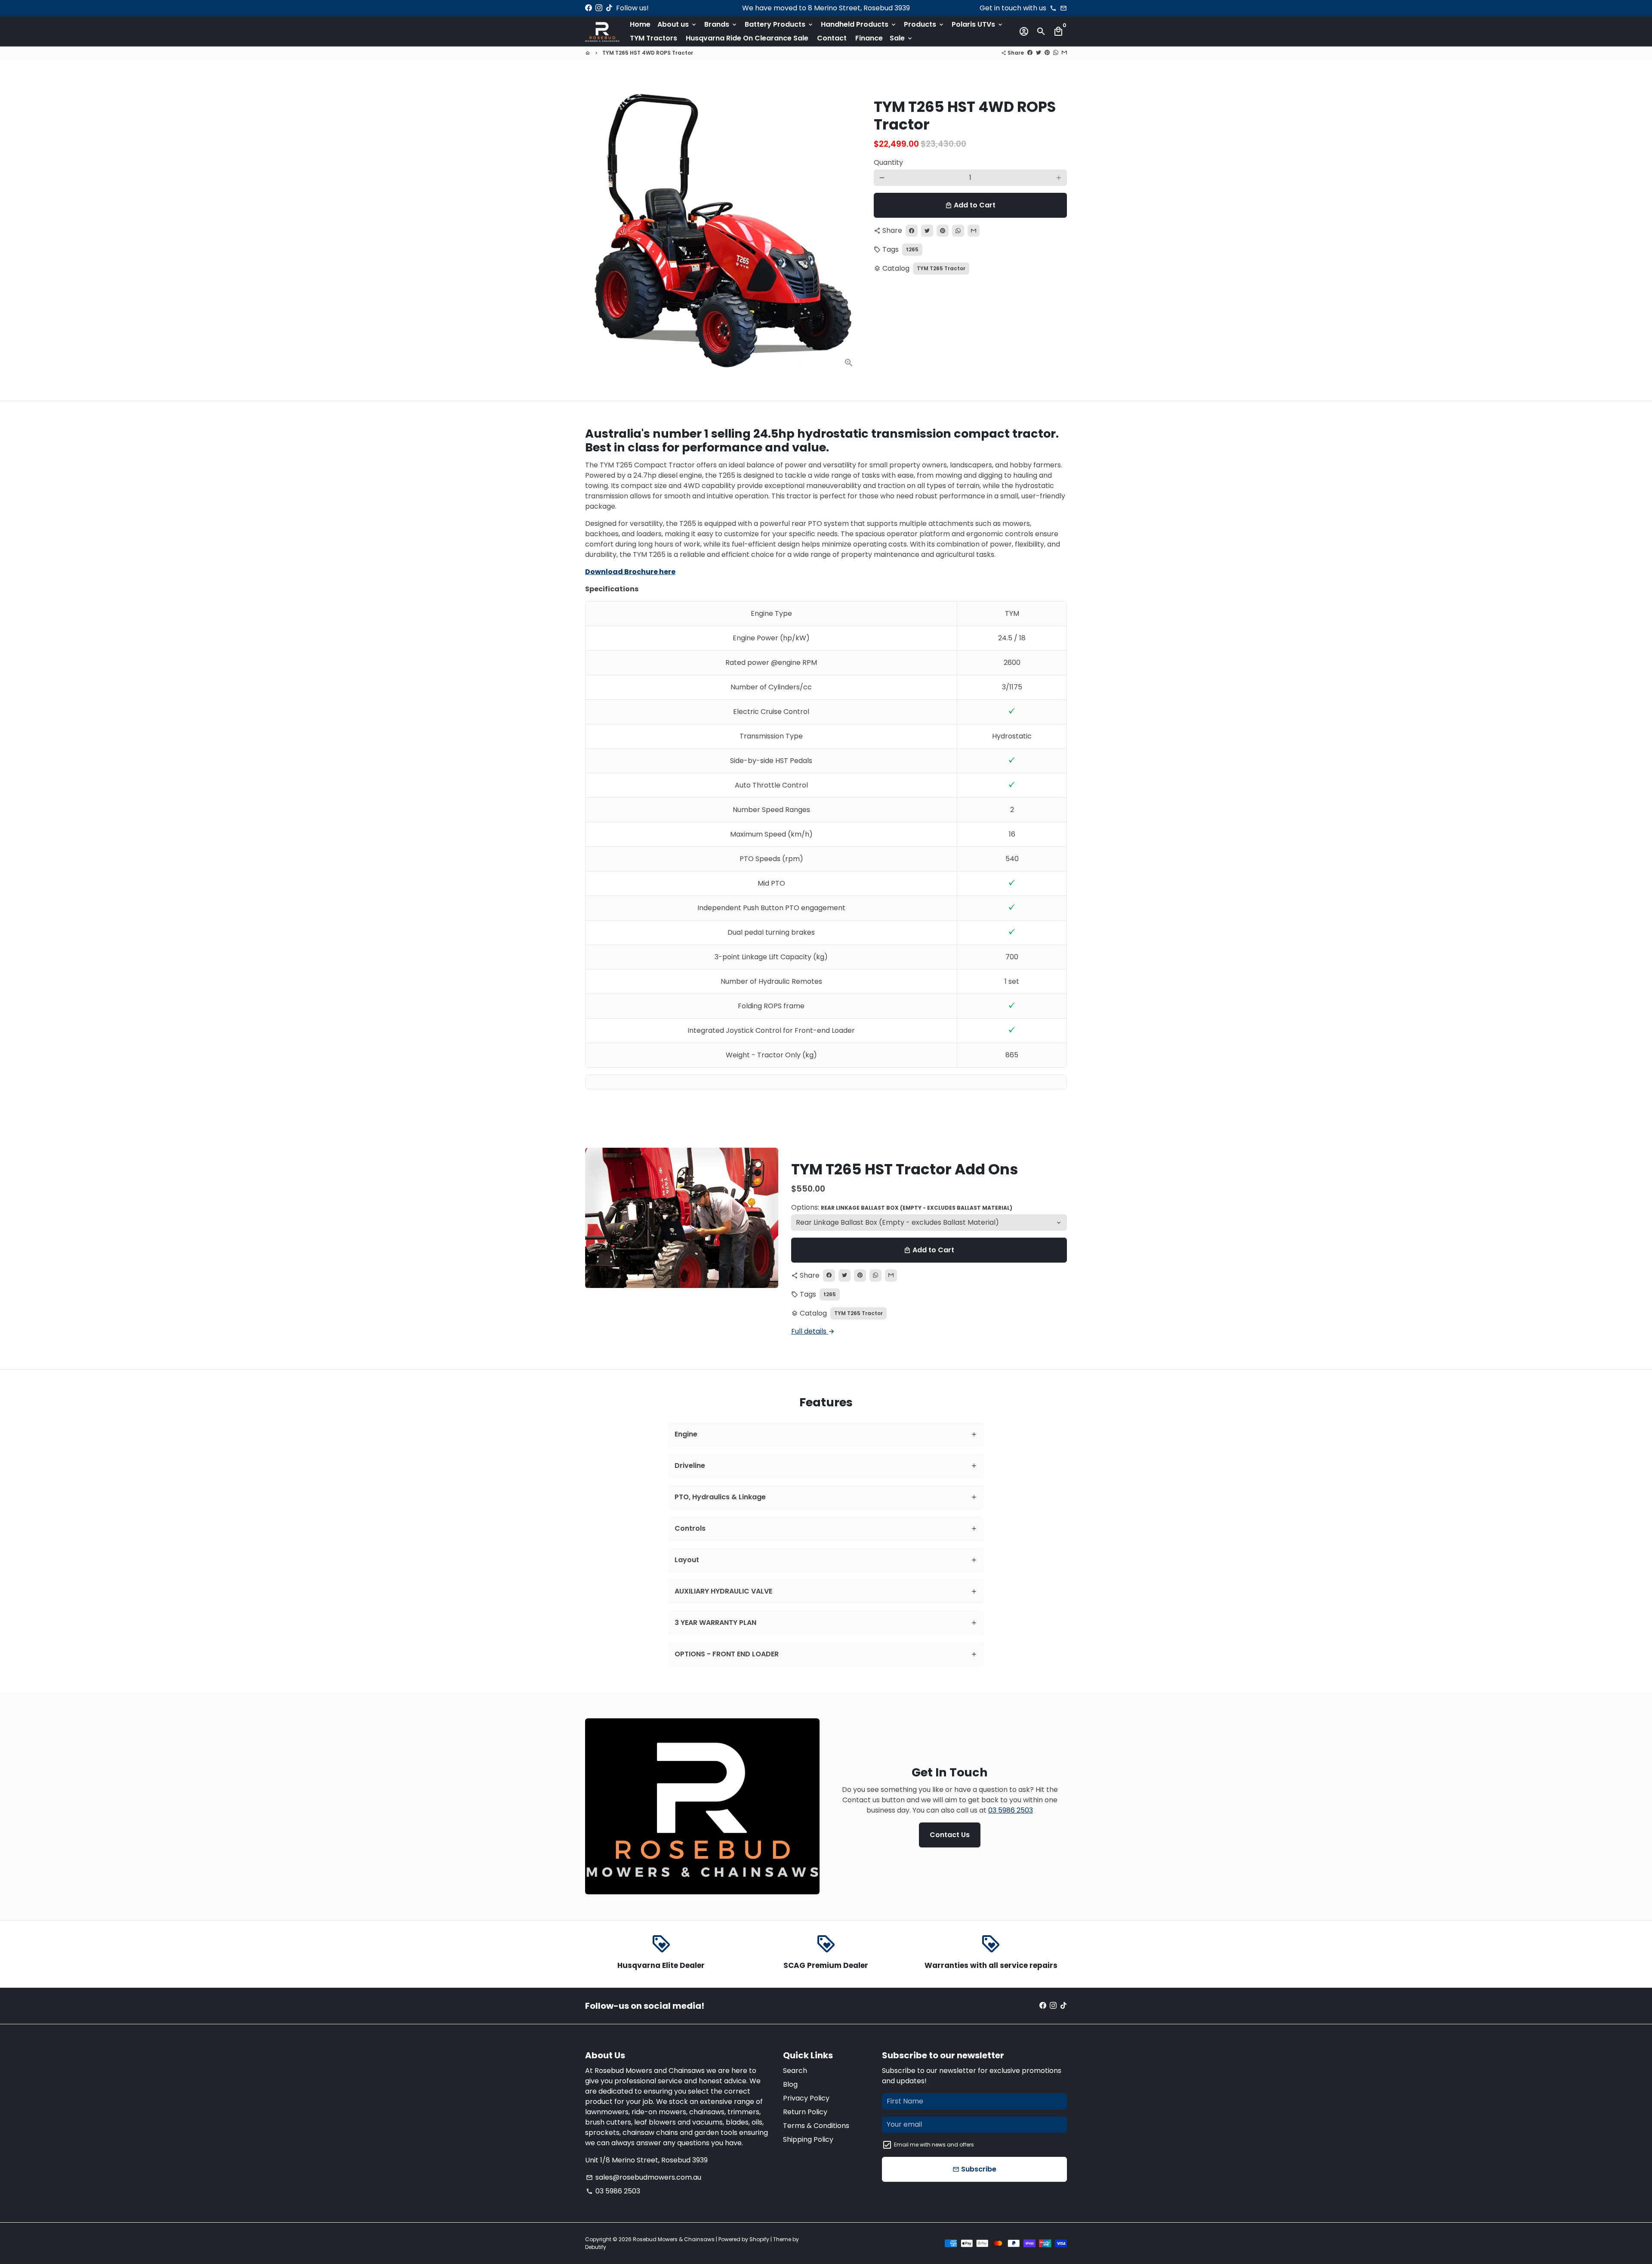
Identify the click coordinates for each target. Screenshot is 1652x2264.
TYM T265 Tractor (941, 268)
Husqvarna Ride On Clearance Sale (747, 38)
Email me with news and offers (934, 2145)
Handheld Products (859, 24)
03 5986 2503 (1011, 1810)
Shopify (759, 2239)
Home (640, 24)
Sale (902, 38)
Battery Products (779, 24)
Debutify (596, 2247)
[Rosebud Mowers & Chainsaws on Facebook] (589, 8)
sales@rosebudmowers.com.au (644, 2177)
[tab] (826, 1435)
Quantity (888, 162)
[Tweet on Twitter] (1039, 53)
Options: (902, 1207)
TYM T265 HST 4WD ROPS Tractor (648, 53)
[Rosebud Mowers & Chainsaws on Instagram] (599, 8)
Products (924, 24)
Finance (869, 38)
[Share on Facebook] (1030, 53)
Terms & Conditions (816, 2126)
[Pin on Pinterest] (1047, 53)
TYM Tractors (653, 38)
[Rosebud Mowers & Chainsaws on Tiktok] (609, 8)
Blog (790, 2084)
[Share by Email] (1064, 53)
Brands (721, 24)
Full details (813, 1331)
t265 (912, 249)
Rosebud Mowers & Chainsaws (674, 2239)
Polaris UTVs (978, 24)
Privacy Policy (806, 2098)
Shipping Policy (808, 2139)
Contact (832, 38)
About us (677, 24)
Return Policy (805, 2112)
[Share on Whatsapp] (1056, 53)
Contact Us (950, 1835)
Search (795, 2071)
